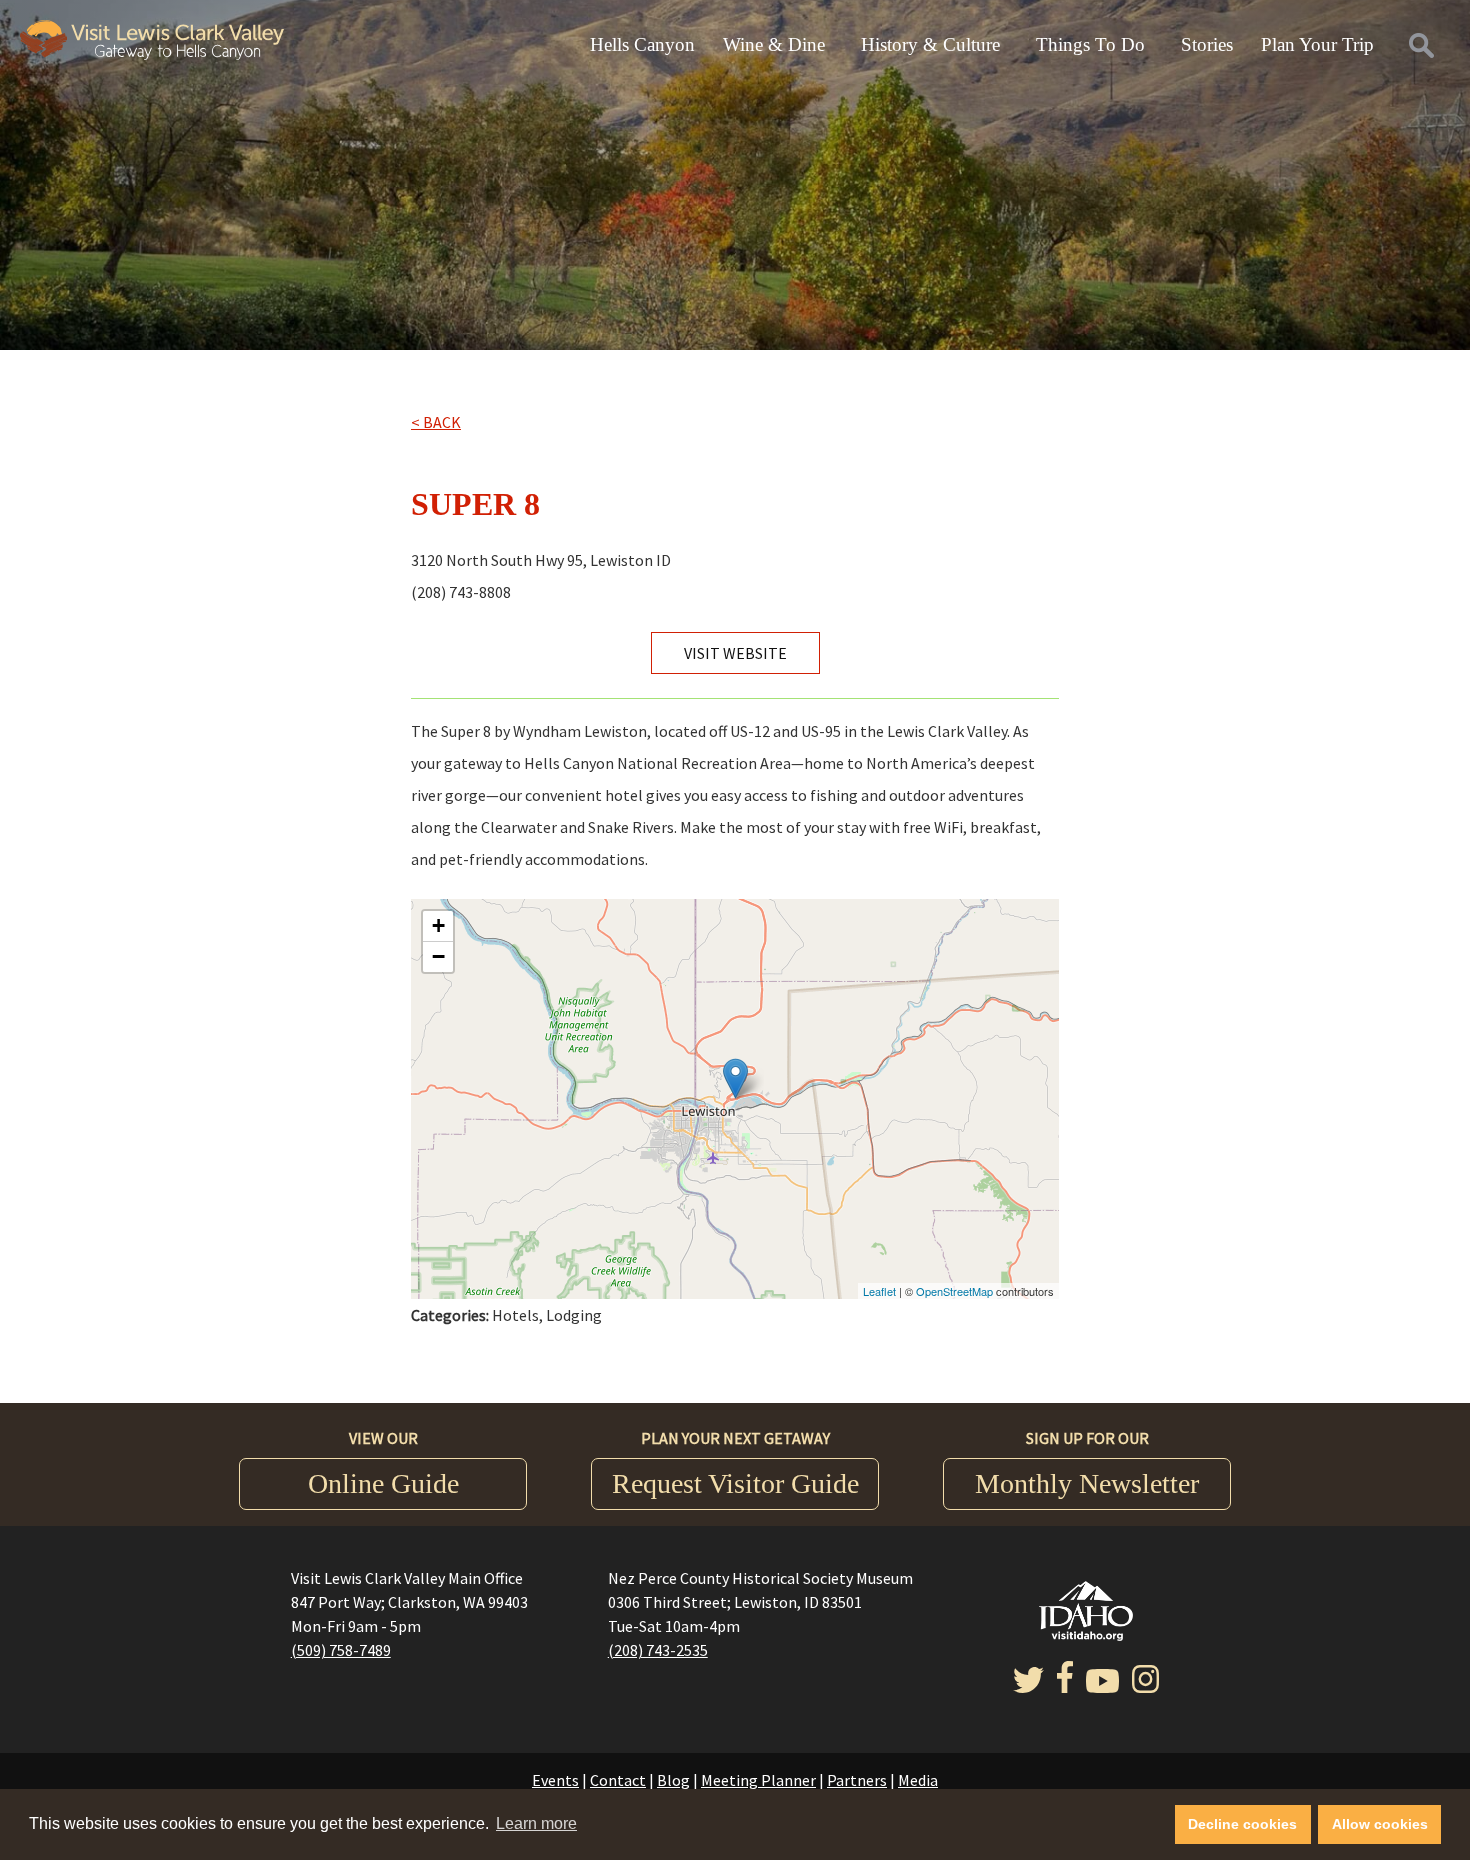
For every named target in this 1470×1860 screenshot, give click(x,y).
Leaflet (879, 1291)
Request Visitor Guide (735, 1483)
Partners (857, 1780)
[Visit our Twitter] (1028, 1687)
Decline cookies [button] (1242, 1824)
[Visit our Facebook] (1065, 1687)
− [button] (438, 956)
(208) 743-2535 (658, 1650)
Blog (673, 1780)
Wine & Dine (774, 44)
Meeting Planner (758, 1780)
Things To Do (1090, 44)
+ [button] (438, 925)
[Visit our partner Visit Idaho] (1086, 1635)
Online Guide (383, 1483)
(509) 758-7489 (341, 1650)
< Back (436, 422)
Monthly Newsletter (1087, 1483)
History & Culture (930, 44)
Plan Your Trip (1317, 44)
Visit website (735, 653)
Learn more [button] (536, 1823)
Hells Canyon (642, 44)
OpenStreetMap (954, 1291)
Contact (618, 1780)
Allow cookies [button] (1380, 1824)
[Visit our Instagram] (1145, 1687)
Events (555, 1780)
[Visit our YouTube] (1102, 1687)
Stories (1207, 44)
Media (918, 1780)
